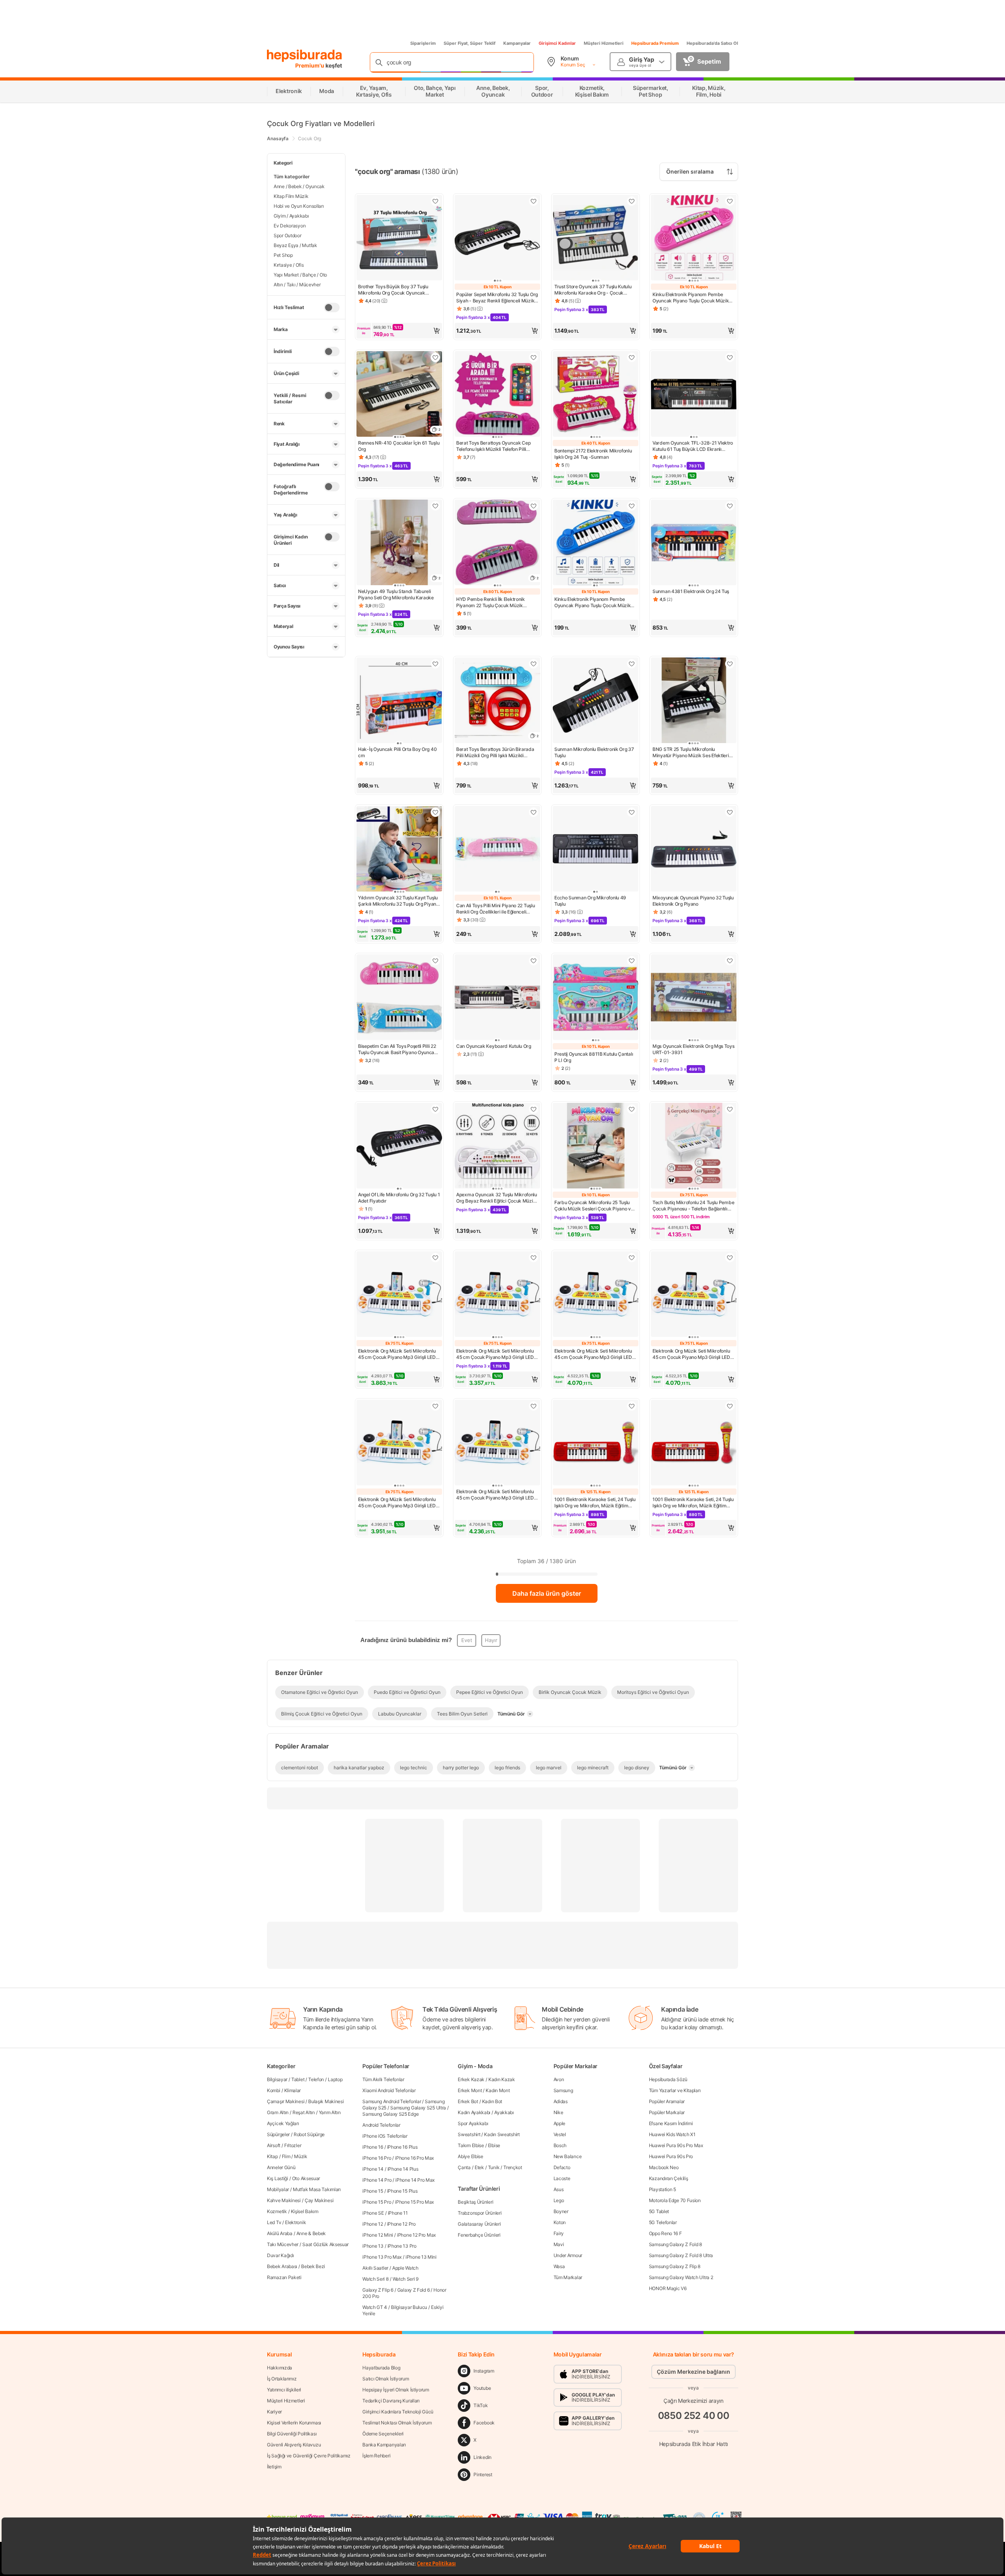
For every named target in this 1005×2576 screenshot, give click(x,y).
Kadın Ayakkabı (474, 2112)
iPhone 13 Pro (402, 2246)
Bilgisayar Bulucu (409, 2307)
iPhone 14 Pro (377, 2180)
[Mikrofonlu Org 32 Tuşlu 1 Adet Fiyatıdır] (399, 1146)
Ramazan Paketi (284, 2277)
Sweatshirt (469, 2134)
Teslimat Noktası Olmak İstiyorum (397, 2423)
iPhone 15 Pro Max (414, 2202)
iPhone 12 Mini (378, 2235)
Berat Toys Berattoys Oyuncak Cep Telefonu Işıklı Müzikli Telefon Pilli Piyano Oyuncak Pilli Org (493, 446)
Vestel (560, 2134)
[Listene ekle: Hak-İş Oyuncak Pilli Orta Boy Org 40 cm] (435, 664)
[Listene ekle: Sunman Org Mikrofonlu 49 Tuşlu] (632, 812)
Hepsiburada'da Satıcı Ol (712, 43)
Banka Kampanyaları (384, 2445)
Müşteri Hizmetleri (604, 43)
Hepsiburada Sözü (668, 2079)
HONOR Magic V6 (668, 2288)
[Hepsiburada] (304, 56)
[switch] (332, 308)
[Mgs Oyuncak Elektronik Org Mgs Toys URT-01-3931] (694, 998)
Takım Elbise (471, 2145)
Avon (559, 2079)
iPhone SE (373, 2213)
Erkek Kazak (471, 2079)
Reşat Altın (304, 2112)
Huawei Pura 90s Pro (671, 2156)
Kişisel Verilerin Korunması (294, 2423)
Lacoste (562, 2178)
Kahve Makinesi (284, 2200)
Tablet (298, 2079)
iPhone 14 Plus (403, 2169)
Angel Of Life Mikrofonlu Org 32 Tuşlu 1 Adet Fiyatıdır (399, 1198)
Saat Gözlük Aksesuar (325, 2244)
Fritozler (293, 2145)
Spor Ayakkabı (473, 2123)
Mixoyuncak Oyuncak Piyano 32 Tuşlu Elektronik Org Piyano (693, 901)
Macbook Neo (664, 2167)
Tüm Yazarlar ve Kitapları (675, 2090)
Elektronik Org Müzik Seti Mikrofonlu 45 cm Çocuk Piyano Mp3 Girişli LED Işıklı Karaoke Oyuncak (397, 1354)
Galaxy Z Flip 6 (378, 2290)
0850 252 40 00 (694, 2416)
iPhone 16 (373, 2147)
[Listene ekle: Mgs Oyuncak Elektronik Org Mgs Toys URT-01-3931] (730, 961)
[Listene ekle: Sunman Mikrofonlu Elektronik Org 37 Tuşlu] (632, 664)
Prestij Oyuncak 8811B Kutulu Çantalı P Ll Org (594, 1057)
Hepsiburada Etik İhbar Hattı (693, 2443)
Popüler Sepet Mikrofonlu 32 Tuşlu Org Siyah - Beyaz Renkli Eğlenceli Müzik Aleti (497, 298)
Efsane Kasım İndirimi (671, 2123)
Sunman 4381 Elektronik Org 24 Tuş (691, 591)
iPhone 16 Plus (402, 2147)
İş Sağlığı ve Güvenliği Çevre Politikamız (309, 2456)
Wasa (559, 2266)
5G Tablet (659, 2211)
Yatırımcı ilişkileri (284, 2390)
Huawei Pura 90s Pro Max (676, 2145)
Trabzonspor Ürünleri (480, 2213)
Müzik (301, 2156)
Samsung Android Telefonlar (392, 2101)
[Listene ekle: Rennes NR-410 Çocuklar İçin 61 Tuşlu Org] (435, 357)
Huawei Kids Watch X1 (672, 2134)
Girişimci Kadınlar (557, 43)
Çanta (464, 2167)
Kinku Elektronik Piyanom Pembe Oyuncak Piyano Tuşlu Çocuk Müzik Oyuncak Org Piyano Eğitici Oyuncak (691, 298)
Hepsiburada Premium (655, 43)
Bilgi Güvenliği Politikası (292, 2434)
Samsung (563, 2090)
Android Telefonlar (381, 2125)
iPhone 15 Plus (402, 2191)
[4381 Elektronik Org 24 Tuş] (694, 543)
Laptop (335, 2079)
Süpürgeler (278, 2134)
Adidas (561, 2101)
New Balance (568, 2156)
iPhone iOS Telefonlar (385, 2136)
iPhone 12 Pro (401, 2224)
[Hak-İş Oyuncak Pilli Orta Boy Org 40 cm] (399, 701)
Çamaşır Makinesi (286, 2101)
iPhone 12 (373, 2224)
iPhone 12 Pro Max (416, 2235)
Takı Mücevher (283, 2244)
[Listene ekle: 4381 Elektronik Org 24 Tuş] (730, 506)
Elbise (494, 2145)
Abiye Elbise (470, 2156)
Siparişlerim (423, 43)
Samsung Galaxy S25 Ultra (418, 2108)
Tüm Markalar (568, 2277)
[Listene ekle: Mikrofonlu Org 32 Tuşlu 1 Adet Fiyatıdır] (435, 1109)
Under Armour (568, 2255)
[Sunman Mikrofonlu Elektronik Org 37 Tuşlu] (596, 701)
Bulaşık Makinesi (326, 2101)
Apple (560, 2123)
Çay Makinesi (319, 2200)
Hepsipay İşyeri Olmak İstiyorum (396, 2390)
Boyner (561, 2211)
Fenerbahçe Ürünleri (479, 2235)
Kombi (274, 2090)
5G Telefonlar (663, 2222)
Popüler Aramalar (667, 2101)
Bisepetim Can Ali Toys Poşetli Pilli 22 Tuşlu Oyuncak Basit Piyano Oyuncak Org (397, 1049)
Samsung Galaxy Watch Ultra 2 (681, 2277)
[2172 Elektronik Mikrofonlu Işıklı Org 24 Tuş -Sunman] (596, 395)
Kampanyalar (517, 43)
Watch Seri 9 (406, 2279)
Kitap (272, 2156)
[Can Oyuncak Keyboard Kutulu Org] (497, 998)
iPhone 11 (398, 2213)
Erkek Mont (470, 2090)
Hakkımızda (280, 2368)
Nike (558, 2112)
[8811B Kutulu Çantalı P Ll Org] (596, 998)
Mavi (559, 2244)
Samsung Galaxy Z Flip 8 (675, 2266)
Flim (286, 2156)
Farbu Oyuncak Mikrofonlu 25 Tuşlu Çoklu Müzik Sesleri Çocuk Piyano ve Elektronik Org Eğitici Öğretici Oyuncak (595, 1206)
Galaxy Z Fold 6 (414, 2290)
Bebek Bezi (313, 2266)
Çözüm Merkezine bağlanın (693, 2372)
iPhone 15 (373, 2191)
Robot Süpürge (309, 2134)
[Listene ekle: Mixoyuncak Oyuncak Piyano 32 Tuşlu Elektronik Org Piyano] (730, 812)
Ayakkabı (504, 2112)
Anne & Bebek (311, 2233)
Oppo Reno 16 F (665, 2233)
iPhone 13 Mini (421, 2257)
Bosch (560, 2145)
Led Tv (274, 2222)
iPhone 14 (373, 2169)
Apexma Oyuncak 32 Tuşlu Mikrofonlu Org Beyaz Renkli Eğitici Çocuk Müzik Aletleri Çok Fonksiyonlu (497, 1198)
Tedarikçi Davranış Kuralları (391, 2401)
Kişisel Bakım (305, 2211)
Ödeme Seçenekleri (383, 2434)
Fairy (559, 2233)
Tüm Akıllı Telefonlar (383, 2079)
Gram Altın (278, 2112)
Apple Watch (405, 2268)
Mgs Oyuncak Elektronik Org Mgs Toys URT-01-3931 (693, 1049)
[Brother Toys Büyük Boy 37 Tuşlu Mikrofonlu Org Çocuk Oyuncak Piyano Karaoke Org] (399, 238)
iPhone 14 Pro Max (415, 2180)
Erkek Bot (468, 2101)
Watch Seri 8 (375, 2279)
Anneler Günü (281, 2167)
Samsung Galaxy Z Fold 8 (675, 2244)
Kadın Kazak (502, 2079)
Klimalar (293, 2090)
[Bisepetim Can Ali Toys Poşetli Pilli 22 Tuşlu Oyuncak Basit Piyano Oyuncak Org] (399, 998)
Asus (559, 2189)
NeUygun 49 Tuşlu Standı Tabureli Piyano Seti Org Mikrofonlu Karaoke (396, 594)
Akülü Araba (280, 2233)
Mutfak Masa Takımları (317, 2189)
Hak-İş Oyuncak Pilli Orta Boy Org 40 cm (397, 752)
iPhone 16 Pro (377, 2158)
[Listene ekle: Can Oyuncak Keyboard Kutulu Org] (534, 961)
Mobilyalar (278, 2189)
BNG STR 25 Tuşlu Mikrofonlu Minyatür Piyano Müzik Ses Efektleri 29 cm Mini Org (691, 752)
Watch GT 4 (375, 2307)
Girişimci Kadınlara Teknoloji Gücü (398, 2412)
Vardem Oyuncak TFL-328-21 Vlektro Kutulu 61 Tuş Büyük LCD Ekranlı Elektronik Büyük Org (693, 446)
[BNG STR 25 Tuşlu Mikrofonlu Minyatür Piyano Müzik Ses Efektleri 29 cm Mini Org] (694, 701)
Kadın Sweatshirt (502, 2134)
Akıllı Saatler (375, 2268)
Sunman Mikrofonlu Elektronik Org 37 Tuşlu (594, 752)
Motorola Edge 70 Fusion (675, 2200)
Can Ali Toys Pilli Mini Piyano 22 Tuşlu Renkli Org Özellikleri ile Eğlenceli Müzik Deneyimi (495, 909)
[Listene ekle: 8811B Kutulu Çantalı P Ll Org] (632, 961)
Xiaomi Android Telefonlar (389, 2090)
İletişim (274, 2467)
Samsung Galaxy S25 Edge (390, 2114)
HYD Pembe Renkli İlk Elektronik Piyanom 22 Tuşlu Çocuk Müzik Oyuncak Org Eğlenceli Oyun (491, 602)
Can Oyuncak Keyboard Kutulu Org (494, 1046)
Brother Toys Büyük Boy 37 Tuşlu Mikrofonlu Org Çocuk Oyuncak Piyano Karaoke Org (393, 290)
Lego (559, 2200)
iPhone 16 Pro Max (414, 2158)
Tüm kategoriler (292, 177)
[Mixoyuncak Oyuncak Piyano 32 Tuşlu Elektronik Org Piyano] (694, 850)
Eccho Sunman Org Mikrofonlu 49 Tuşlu (590, 901)
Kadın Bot (492, 2101)
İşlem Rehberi (376, 2456)
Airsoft (274, 2145)
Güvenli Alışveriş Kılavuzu (294, 2445)
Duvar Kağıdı (280, 2255)
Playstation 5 (662, 2189)
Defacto (562, 2167)
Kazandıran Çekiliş (669, 2178)
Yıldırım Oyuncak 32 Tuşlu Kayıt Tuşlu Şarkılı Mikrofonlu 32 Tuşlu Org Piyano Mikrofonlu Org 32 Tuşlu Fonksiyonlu (398, 901)
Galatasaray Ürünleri (479, 2224)
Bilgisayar (277, 2079)
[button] (399, 331)
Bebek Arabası (282, 2266)
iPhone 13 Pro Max (382, 2257)
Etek (479, 2167)
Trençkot (513, 2167)
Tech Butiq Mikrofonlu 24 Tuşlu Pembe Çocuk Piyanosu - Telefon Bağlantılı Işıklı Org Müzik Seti (693, 1206)
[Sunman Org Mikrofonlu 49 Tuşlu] (596, 850)
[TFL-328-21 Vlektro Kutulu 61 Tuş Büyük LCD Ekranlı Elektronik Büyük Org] (694, 395)
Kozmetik (277, 2211)
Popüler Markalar (667, 2112)
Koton (560, 2222)
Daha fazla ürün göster (547, 1593)
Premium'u (310, 65)
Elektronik (295, 2222)
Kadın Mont (498, 2090)
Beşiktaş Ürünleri (475, 2202)
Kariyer (274, 2412)
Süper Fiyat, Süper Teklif (470, 43)
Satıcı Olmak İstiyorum (386, 2379)
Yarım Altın (330, 2112)
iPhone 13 (373, 2246)
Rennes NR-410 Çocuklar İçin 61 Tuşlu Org (399, 446)
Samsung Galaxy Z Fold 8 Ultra (681, 2255)
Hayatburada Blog (381, 2368)
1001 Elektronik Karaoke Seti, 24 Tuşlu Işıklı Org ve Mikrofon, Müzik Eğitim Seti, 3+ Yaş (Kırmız (595, 1503)
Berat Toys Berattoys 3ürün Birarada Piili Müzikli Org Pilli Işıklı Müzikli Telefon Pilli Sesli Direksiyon (495, 752)
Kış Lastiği (278, 2178)
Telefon (316, 2079)
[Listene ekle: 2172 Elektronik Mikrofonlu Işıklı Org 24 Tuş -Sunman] (632, 357)
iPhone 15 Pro (377, 2202)
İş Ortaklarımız (282, 2379)
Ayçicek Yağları (283, 2123)
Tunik (494, 2167)
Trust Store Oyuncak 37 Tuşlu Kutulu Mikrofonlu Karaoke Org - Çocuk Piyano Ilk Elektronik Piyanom (593, 290)
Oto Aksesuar (306, 2178)
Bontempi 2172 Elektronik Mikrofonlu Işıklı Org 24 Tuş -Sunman (593, 454)
